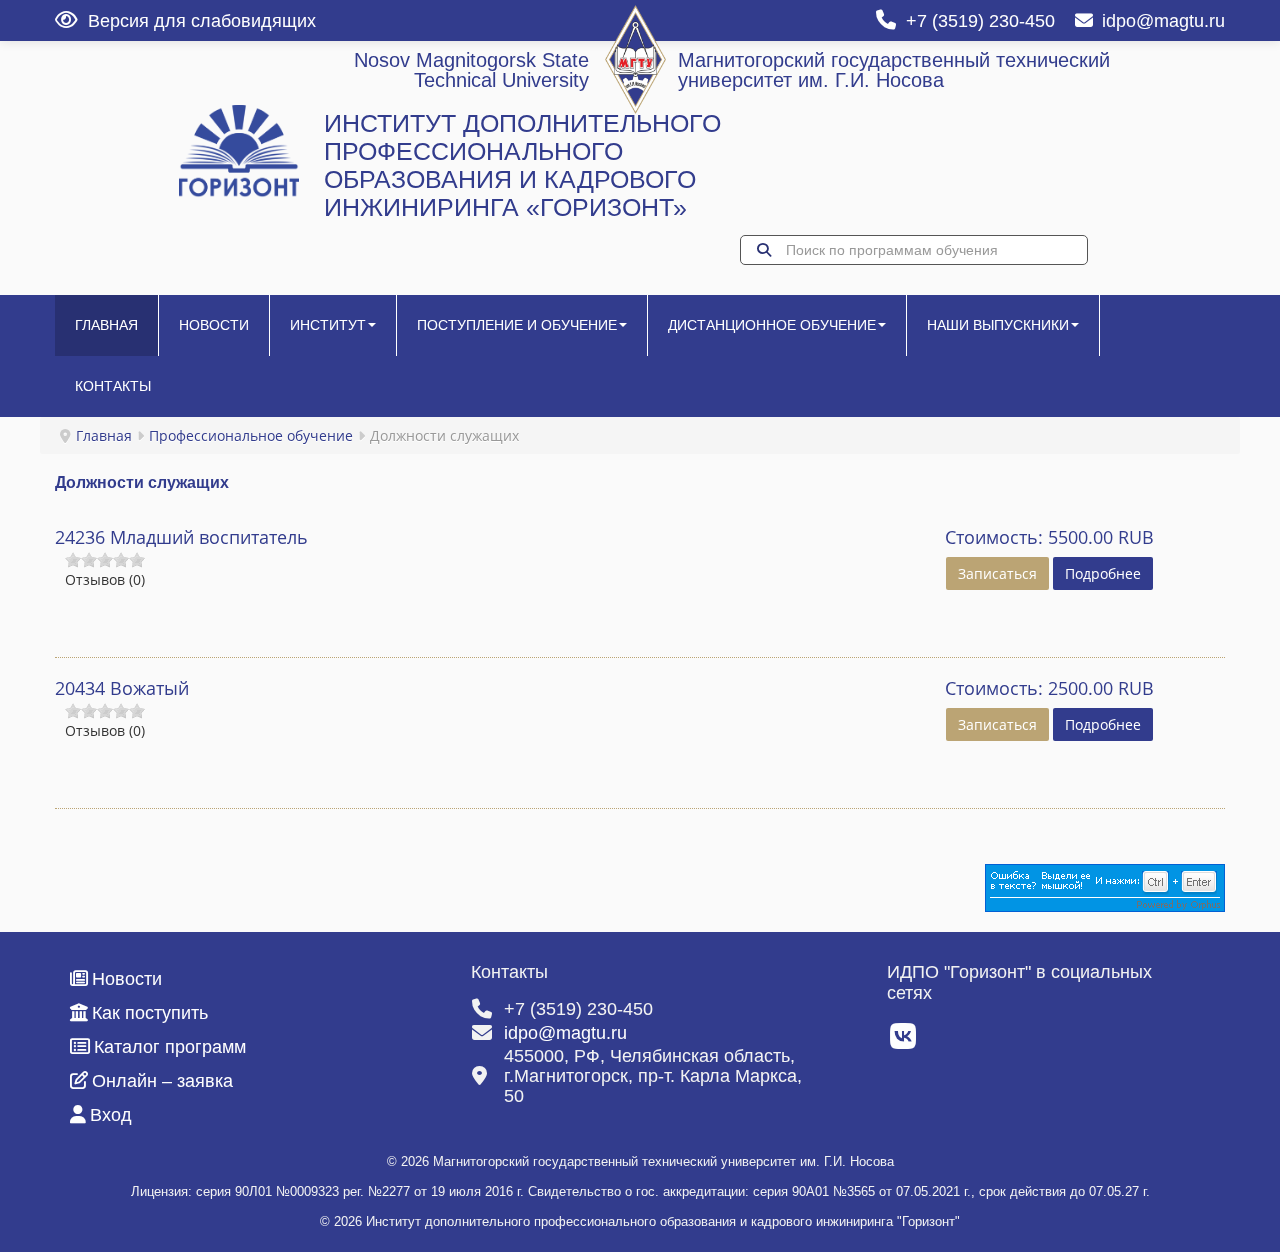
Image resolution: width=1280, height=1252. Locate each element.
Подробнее (1103, 573)
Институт (328, 325)
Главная (106, 325)
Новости (214, 325)
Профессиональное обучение (251, 435)
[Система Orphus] (1105, 886)
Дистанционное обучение (772, 325)
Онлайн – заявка (162, 1081)
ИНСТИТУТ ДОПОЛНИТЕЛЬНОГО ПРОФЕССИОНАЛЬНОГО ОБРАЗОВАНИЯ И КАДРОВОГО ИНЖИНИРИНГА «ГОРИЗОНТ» (522, 165)
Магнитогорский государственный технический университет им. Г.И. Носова (894, 70)
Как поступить (150, 1013)
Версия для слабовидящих (202, 21)
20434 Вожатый (122, 688)
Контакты (113, 386)
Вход (111, 1115)
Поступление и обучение (517, 325)
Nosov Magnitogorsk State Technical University (471, 70)
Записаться (997, 573)
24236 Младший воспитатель (181, 537)
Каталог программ (170, 1047)
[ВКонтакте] (904, 1042)
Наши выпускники (998, 325)
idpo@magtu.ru (1163, 21)
